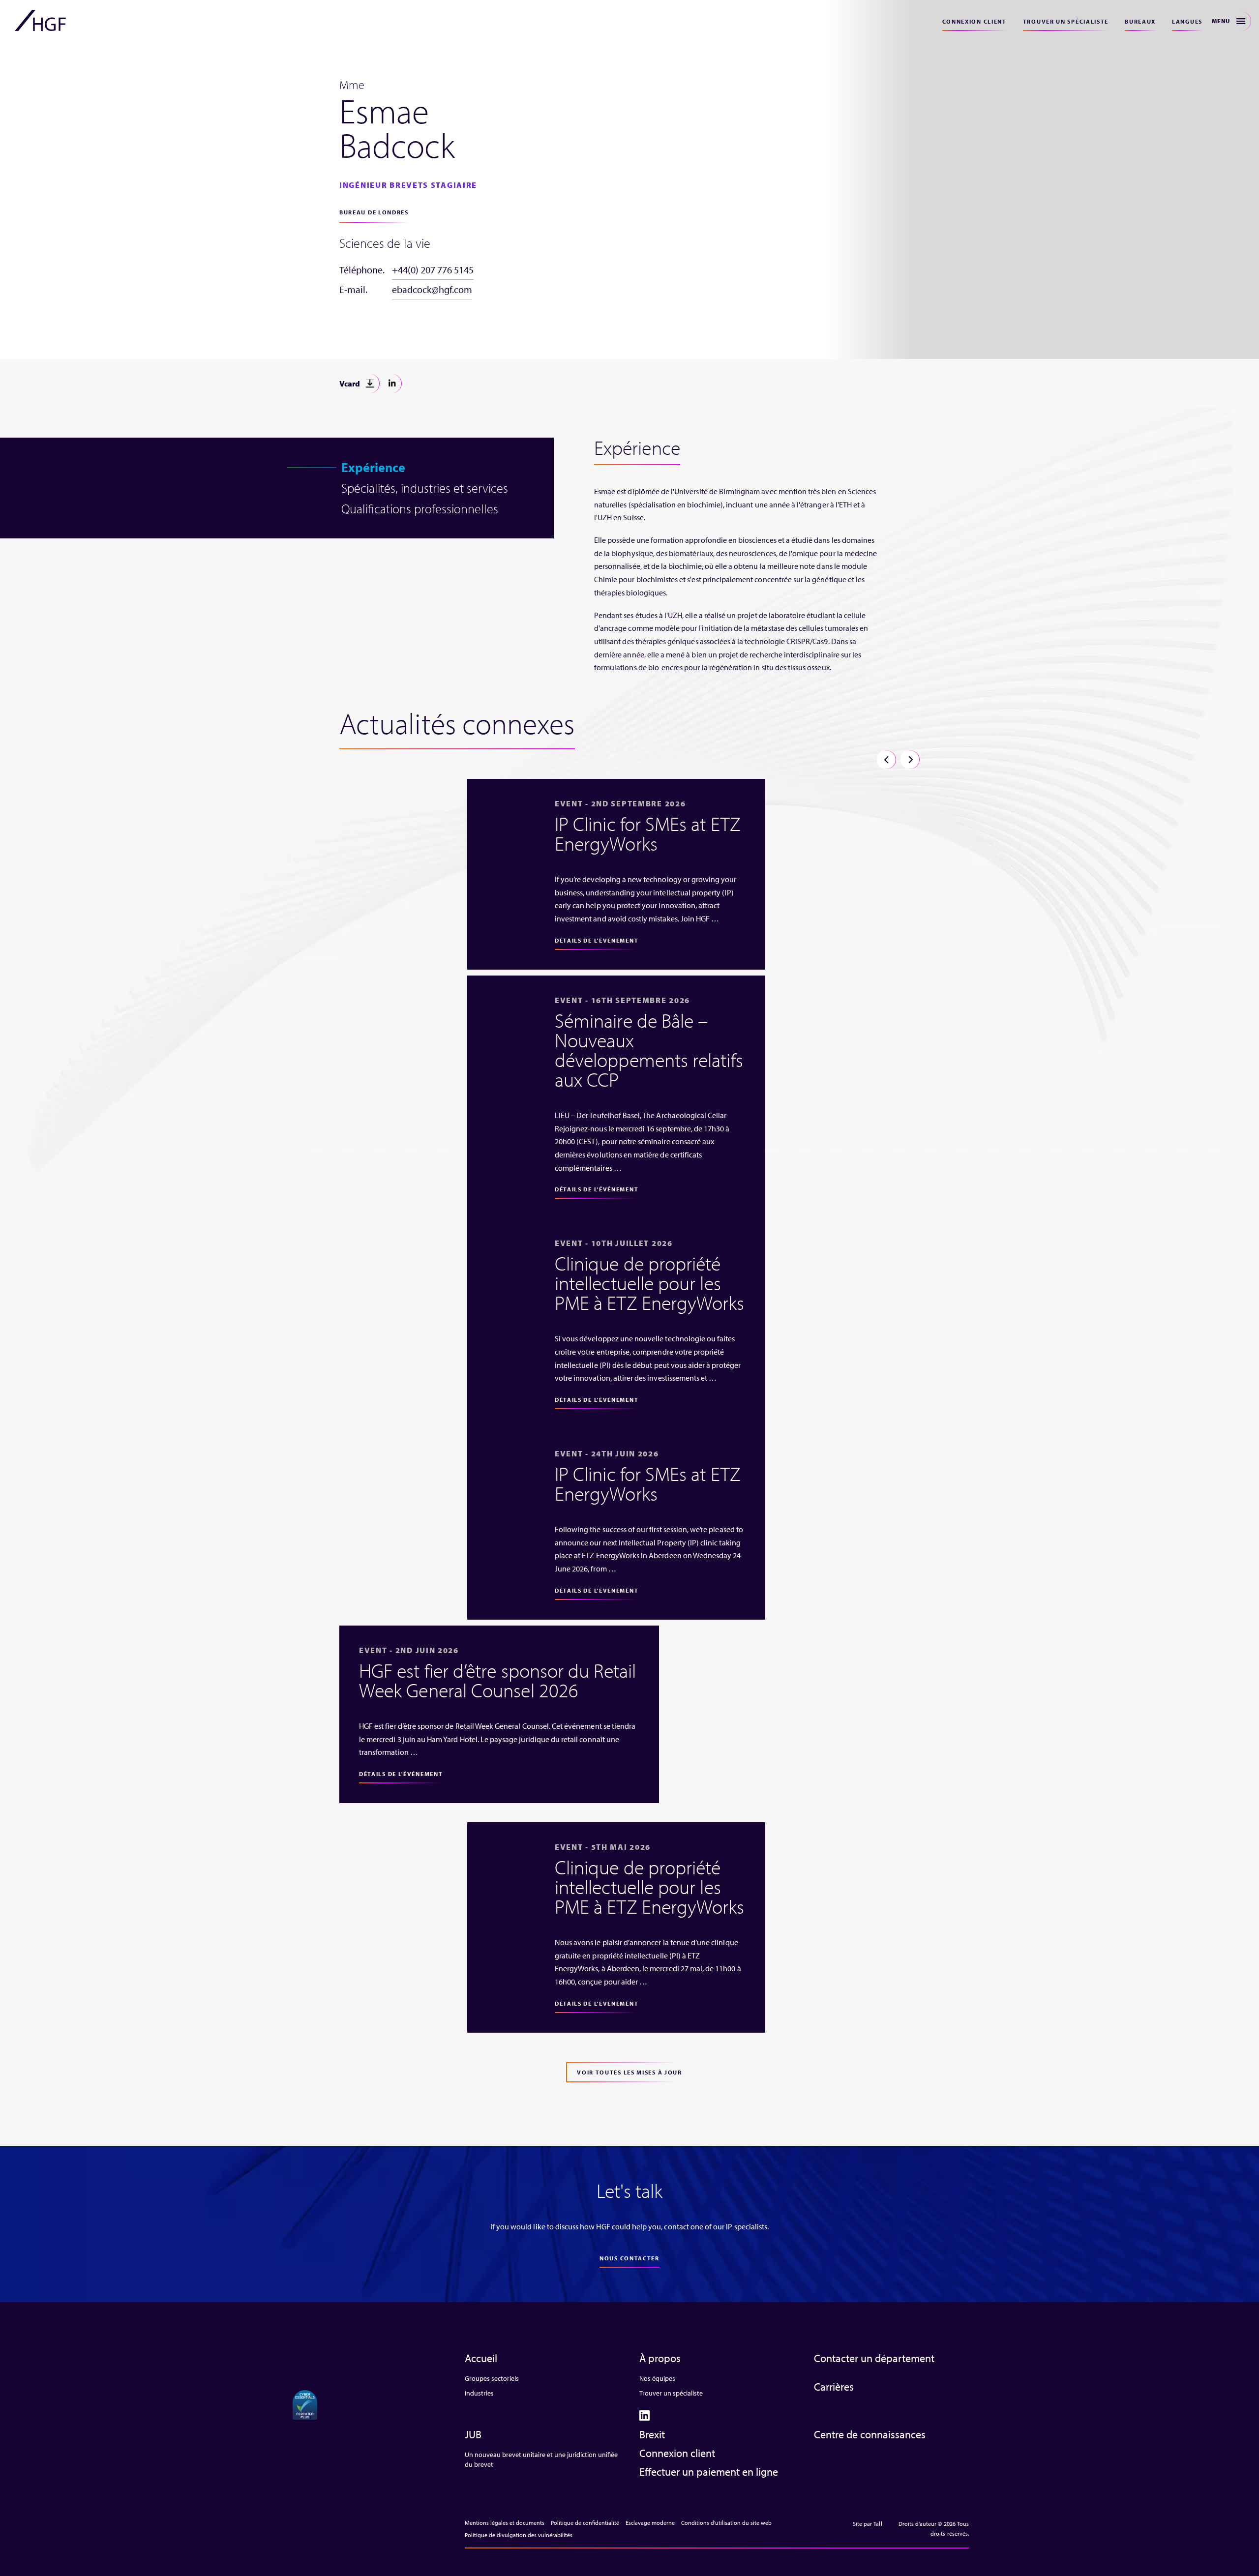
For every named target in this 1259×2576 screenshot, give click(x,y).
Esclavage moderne (650, 2523)
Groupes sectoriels (492, 2378)
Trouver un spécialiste (1066, 21)
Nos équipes (657, 2378)
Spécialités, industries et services (425, 488)
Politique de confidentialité (585, 2523)
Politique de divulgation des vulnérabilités (519, 2535)
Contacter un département (874, 2358)
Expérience (373, 467)
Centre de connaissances (870, 2434)
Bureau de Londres (374, 212)
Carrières (834, 2387)
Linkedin (392, 384)
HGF (40, 21)
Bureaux (1140, 21)
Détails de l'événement (597, 940)
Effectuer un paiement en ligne (709, 2472)
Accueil (481, 2358)
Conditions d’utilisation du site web (726, 2523)
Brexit (652, 2434)
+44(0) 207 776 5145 (433, 270)
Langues (1187, 21)
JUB (473, 2434)
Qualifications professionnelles (420, 508)
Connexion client (974, 21)
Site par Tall (868, 2524)
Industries (479, 2393)
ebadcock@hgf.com (432, 289)
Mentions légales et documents (505, 2523)
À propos (660, 2358)
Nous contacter (629, 2258)
